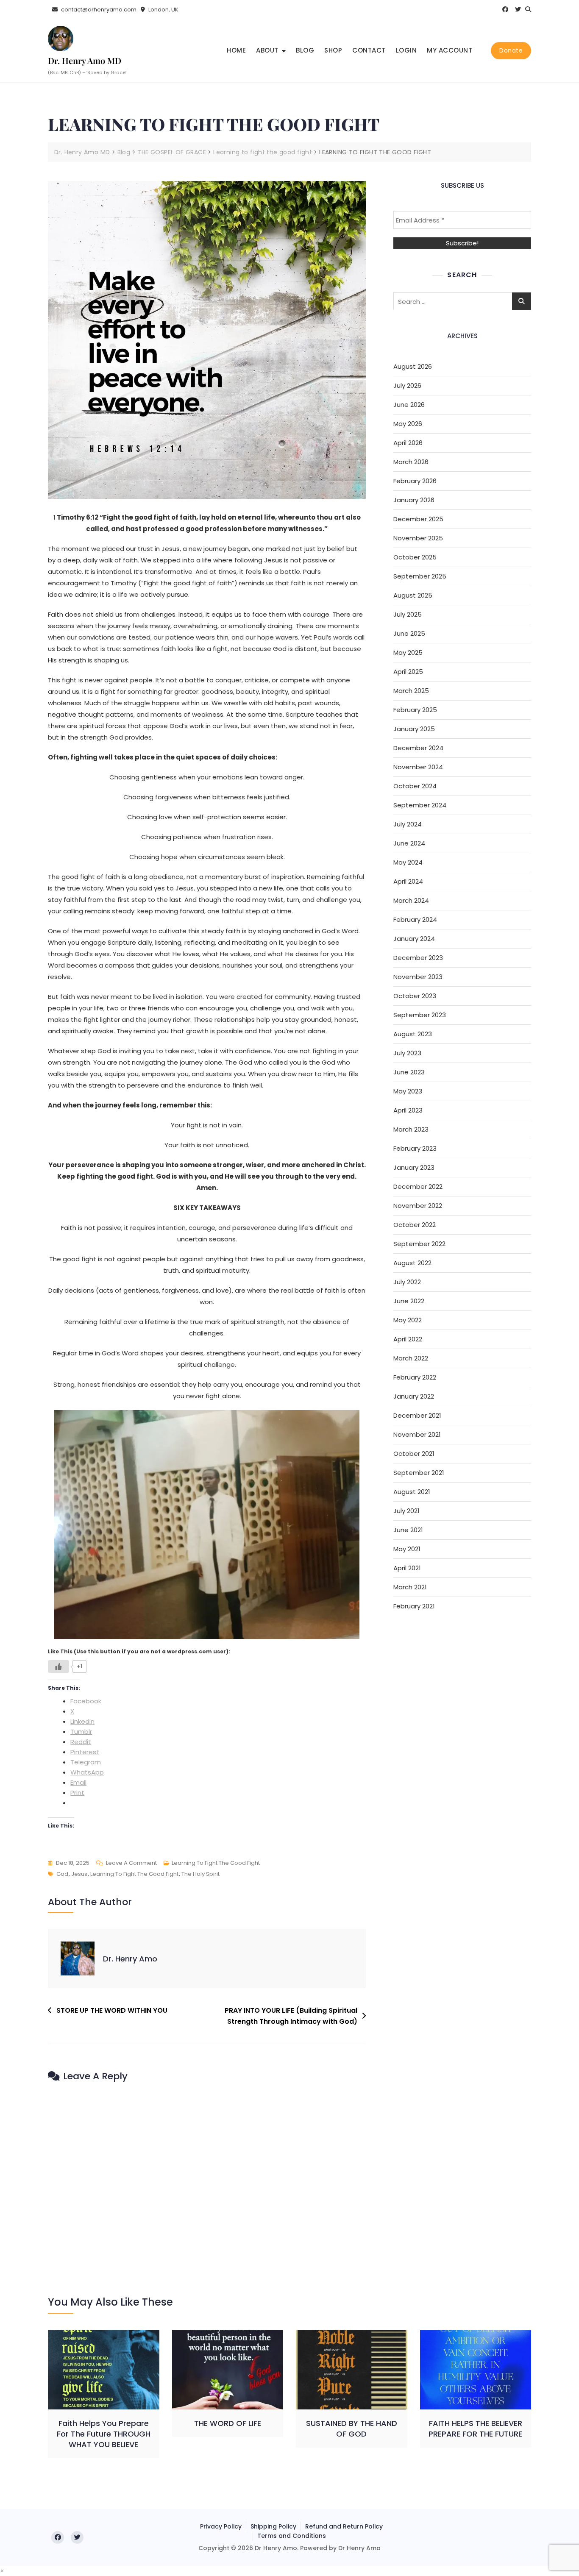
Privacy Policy (221, 2526)
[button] (2, 2571)
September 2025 (420, 576)
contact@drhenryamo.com (98, 10)
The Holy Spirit (200, 1874)
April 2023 (408, 1110)
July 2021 (406, 1511)
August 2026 (413, 366)
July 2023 (407, 1053)
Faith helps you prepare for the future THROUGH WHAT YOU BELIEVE (104, 2434)
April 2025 (408, 672)
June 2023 (409, 1072)
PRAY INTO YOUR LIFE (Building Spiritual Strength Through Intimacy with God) (291, 2016)
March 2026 (411, 462)
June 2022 (409, 1301)
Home (236, 50)
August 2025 (413, 595)
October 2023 (415, 996)
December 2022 (418, 1186)
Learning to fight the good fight (216, 1863)
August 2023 (413, 1034)
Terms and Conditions (292, 2536)
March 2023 (411, 1129)
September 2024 (420, 805)
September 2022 (419, 1244)
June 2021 (408, 1530)
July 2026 (407, 385)
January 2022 (414, 1396)
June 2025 (409, 633)
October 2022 (415, 1225)
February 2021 (414, 1606)
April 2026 (408, 443)
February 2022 (415, 1377)
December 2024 (418, 748)
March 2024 (411, 900)
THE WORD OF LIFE (228, 2423)
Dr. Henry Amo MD (85, 60)
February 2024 (415, 919)
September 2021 (419, 1473)
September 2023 (420, 1015)
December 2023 (418, 958)
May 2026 (408, 424)
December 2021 (417, 1415)
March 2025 (411, 691)
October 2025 (415, 557)
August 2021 (412, 1492)
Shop (333, 50)
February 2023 (415, 1148)
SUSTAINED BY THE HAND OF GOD (352, 2429)
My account (450, 50)
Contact (369, 50)
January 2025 (414, 729)
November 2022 (418, 1206)
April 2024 (408, 881)
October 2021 (414, 1454)
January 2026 (414, 500)
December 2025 (418, 519)
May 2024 (408, 862)
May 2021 (407, 1549)
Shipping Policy (273, 2526)
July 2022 (407, 1282)
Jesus (79, 1874)
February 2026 (415, 481)
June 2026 (409, 405)
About (267, 50)
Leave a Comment (131, 1864)
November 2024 (418, 767)
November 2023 (418, 977)
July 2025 (408, 614)
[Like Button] (58, 1666)
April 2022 (408, 1339)
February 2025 (415, 710)
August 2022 (412, 1263)
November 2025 (418, 538)
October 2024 (415, 786)
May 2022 (408, 1320)
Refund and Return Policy (344, 2526)
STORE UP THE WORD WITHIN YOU (112, 2010)
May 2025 (408, 652)
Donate (511, 50)
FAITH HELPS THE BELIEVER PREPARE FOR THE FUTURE (475, 2429)
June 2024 (409, 843)
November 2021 (417, 1434)
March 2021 (410, 1587)
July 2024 (408, 824)
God (62, 1874)
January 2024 (414, 939)
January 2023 (414, 1167)
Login (406, 50)
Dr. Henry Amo (130, 1959)
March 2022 (411, 1358)
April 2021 (407, 1568)
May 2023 (408, 1091)
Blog (305, 50)
